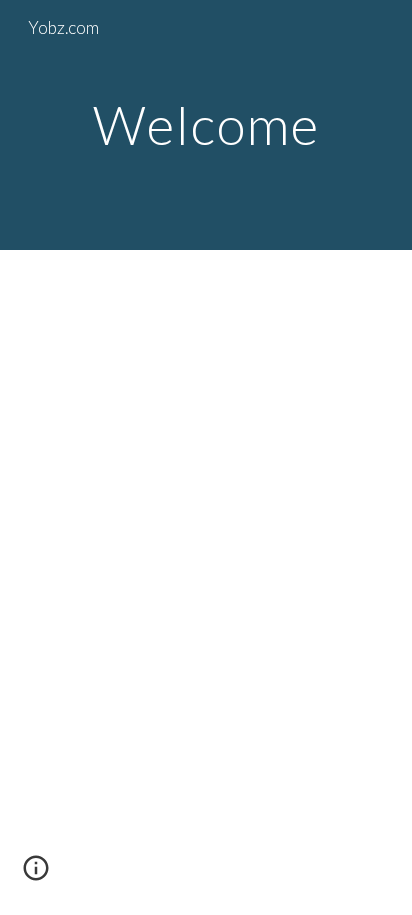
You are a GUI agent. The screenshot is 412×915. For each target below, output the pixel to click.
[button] (36, 875)
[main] (206, 124)
